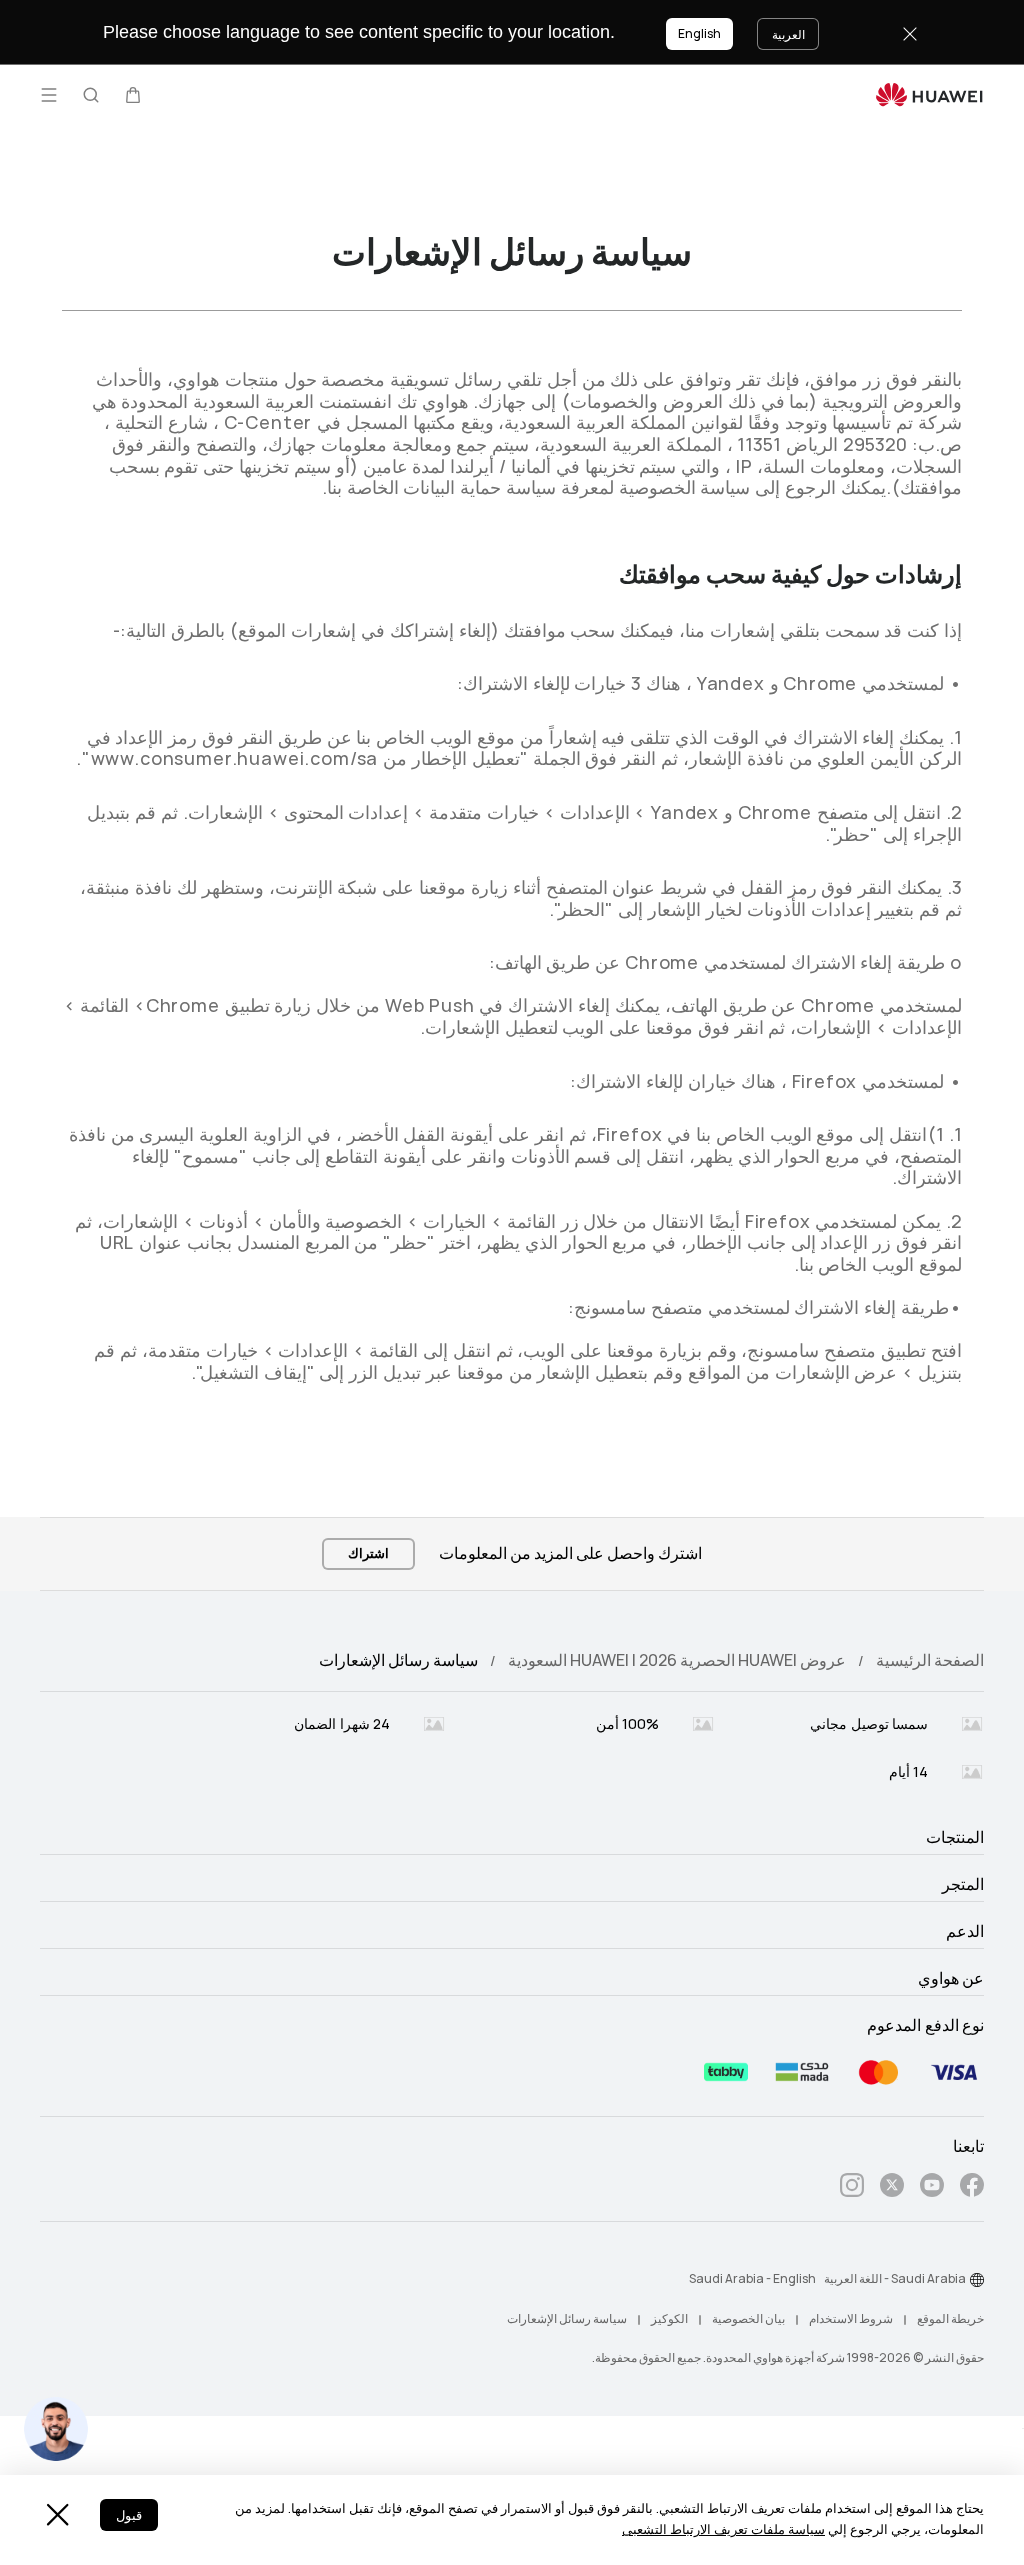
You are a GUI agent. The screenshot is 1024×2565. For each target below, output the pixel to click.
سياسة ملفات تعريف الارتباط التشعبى (723, 2529)
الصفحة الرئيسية (930, 1660)
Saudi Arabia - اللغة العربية (895, 2279)
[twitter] (892, 2188)
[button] (133, 95)
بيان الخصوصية (748, 2319)
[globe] (977, 2280)
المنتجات (955, 1838)
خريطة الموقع (950, 2319)
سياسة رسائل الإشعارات (567, 2319)
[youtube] (932, 2188)
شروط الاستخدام (851, 2319)
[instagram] (852, 2188)
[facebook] (972, 2188)
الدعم (965, 1932)
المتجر (963, 1885)
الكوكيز (669, 2319)
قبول (129, 2515)
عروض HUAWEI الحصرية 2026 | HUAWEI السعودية (677, 1660)
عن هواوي (951, 1979)
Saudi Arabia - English (752, 2279)
